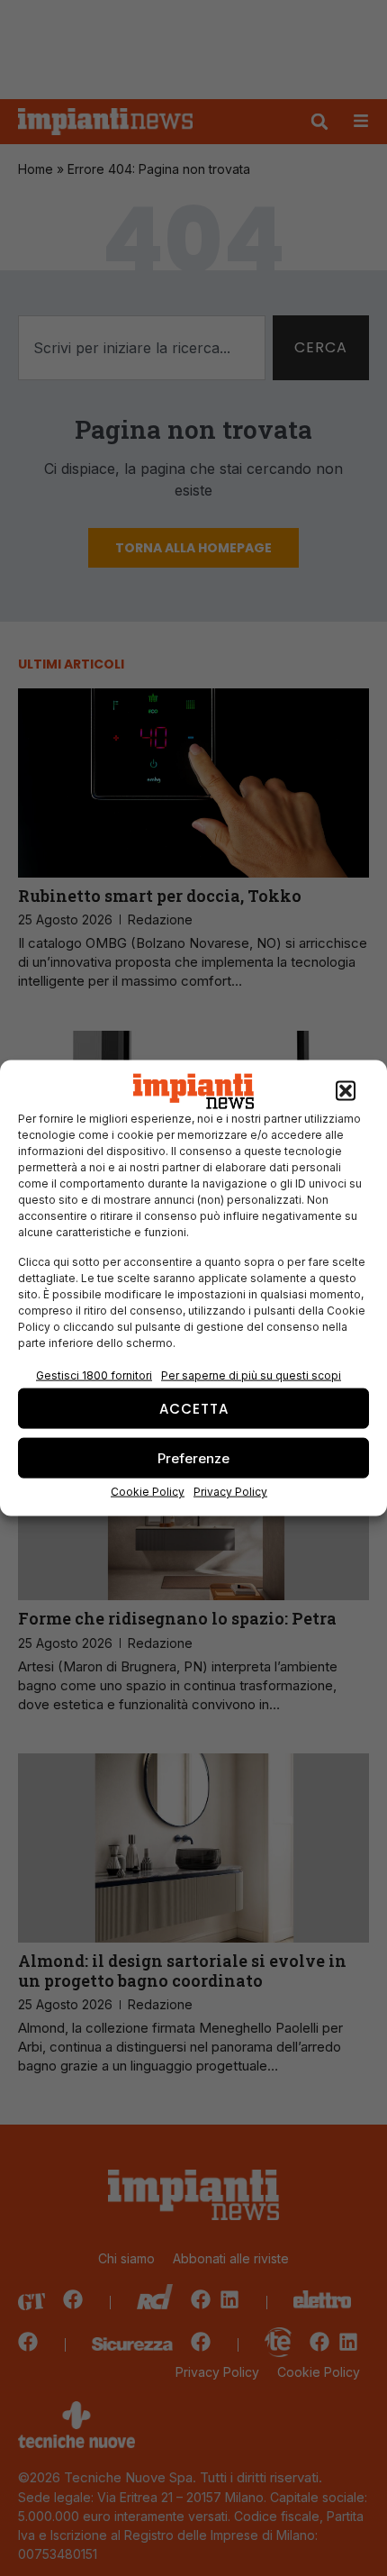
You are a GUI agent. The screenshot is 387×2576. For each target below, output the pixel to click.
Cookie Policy (148, 1492)
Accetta (194, 1408)
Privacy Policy (230, 1492)
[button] (346, 1091)
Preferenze (193, 1457)
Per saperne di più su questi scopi (251, 1375)
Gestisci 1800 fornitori (94, 1375)
